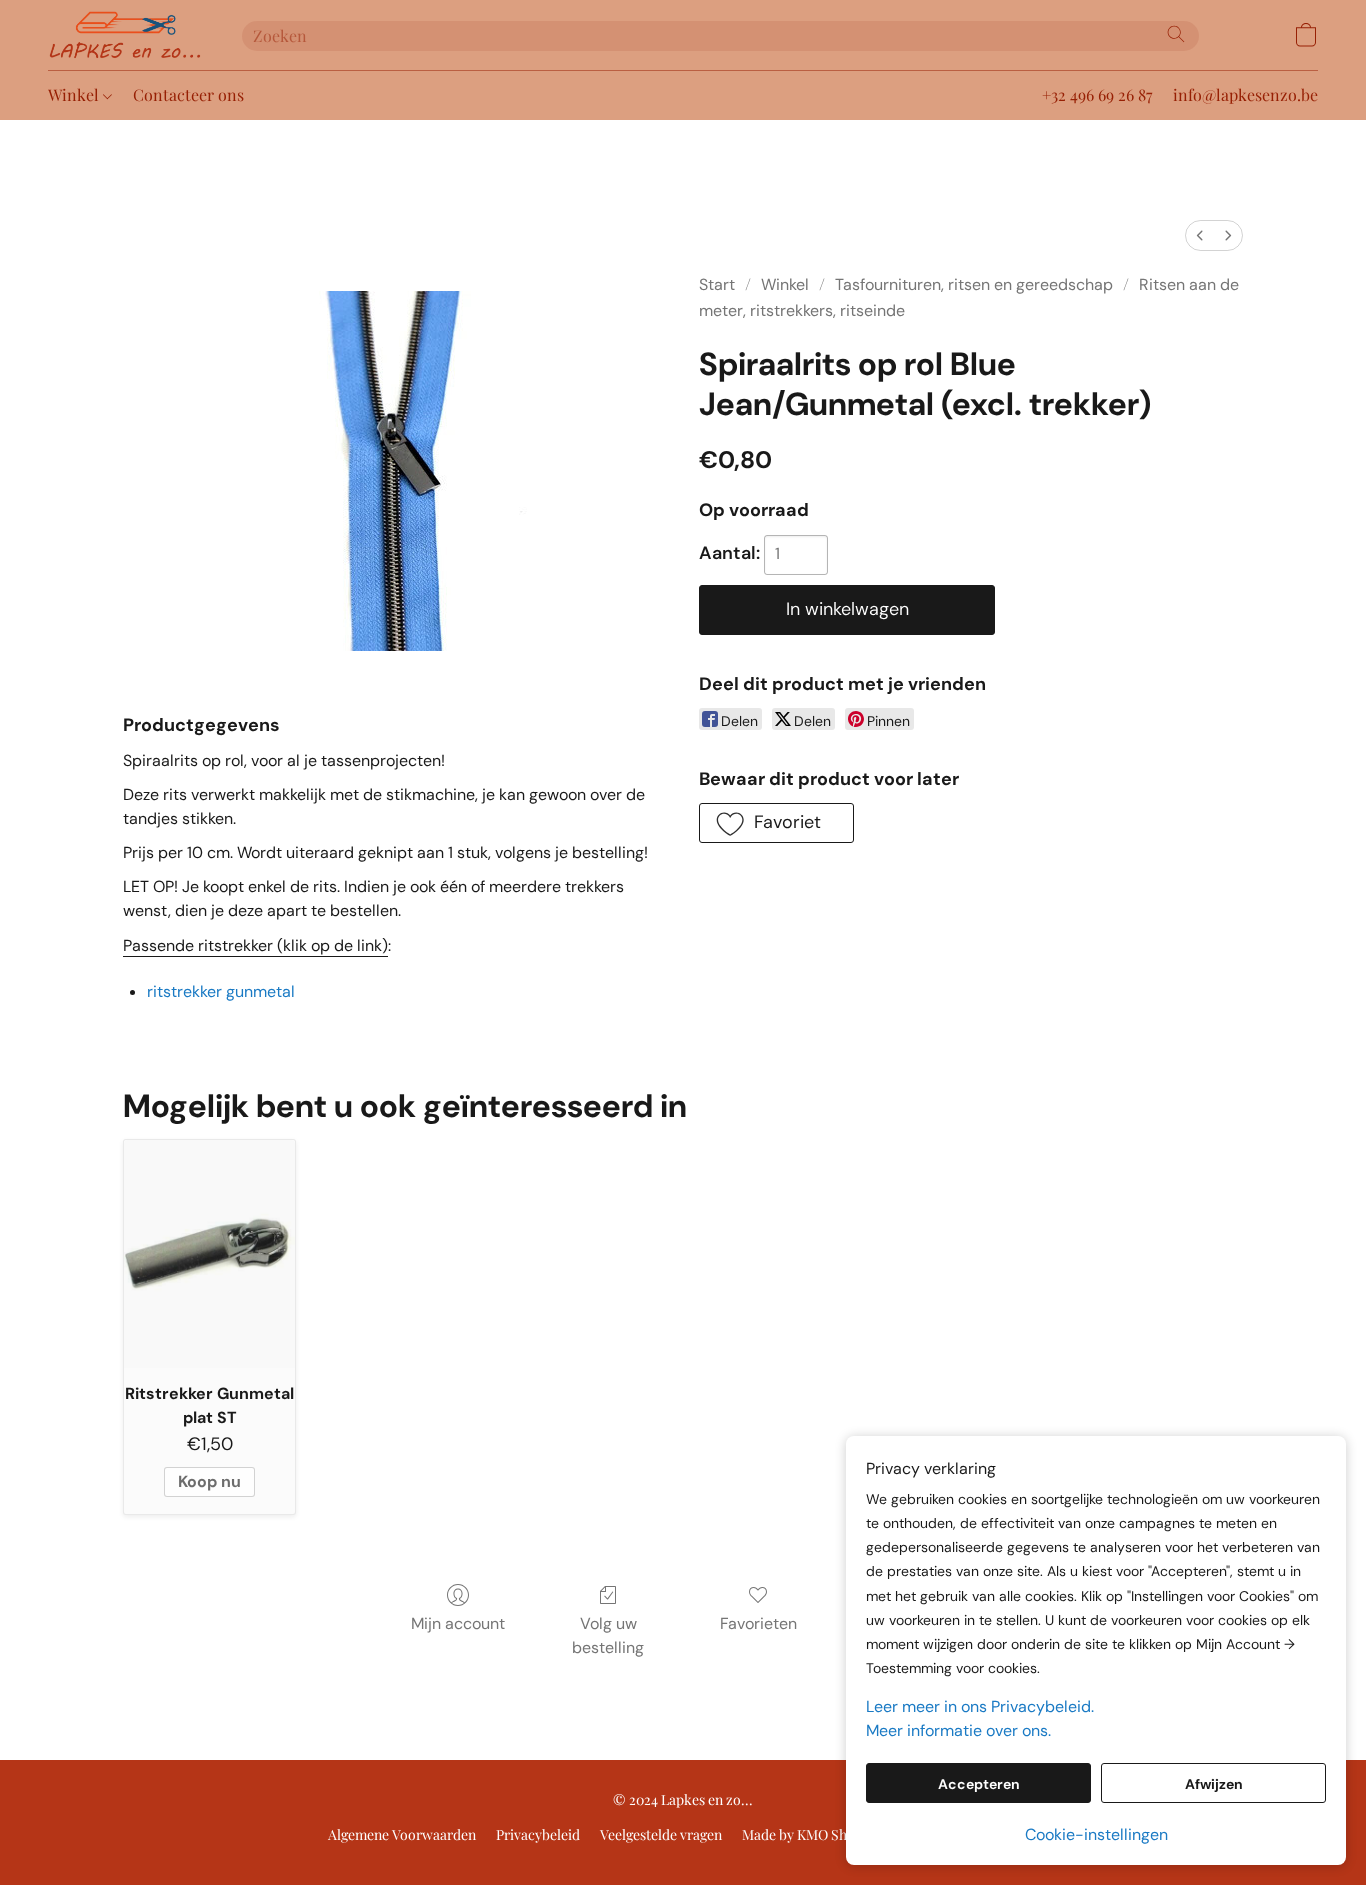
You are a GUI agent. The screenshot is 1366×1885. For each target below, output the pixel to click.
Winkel (75, 94)
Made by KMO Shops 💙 (815, 1834)
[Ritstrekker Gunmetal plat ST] (209, 1254)
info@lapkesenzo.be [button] (1245, 94)
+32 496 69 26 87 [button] (1097, 94)
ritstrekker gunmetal (221, 991)
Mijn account (458, 1623)
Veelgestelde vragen (661, 1834)
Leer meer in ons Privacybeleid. (980, 1706)
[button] (125, 35)
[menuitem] (1200, 235)
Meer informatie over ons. (958, 1730)
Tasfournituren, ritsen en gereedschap (974, 284)
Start (717, 284)
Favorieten (758, 1623)
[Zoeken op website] (1176, 34)
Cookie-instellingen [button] (1096, 1834)
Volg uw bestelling (608, 1635)
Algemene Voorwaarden (402, 1834)
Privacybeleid (538, 1834)
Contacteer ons (188, 94)
